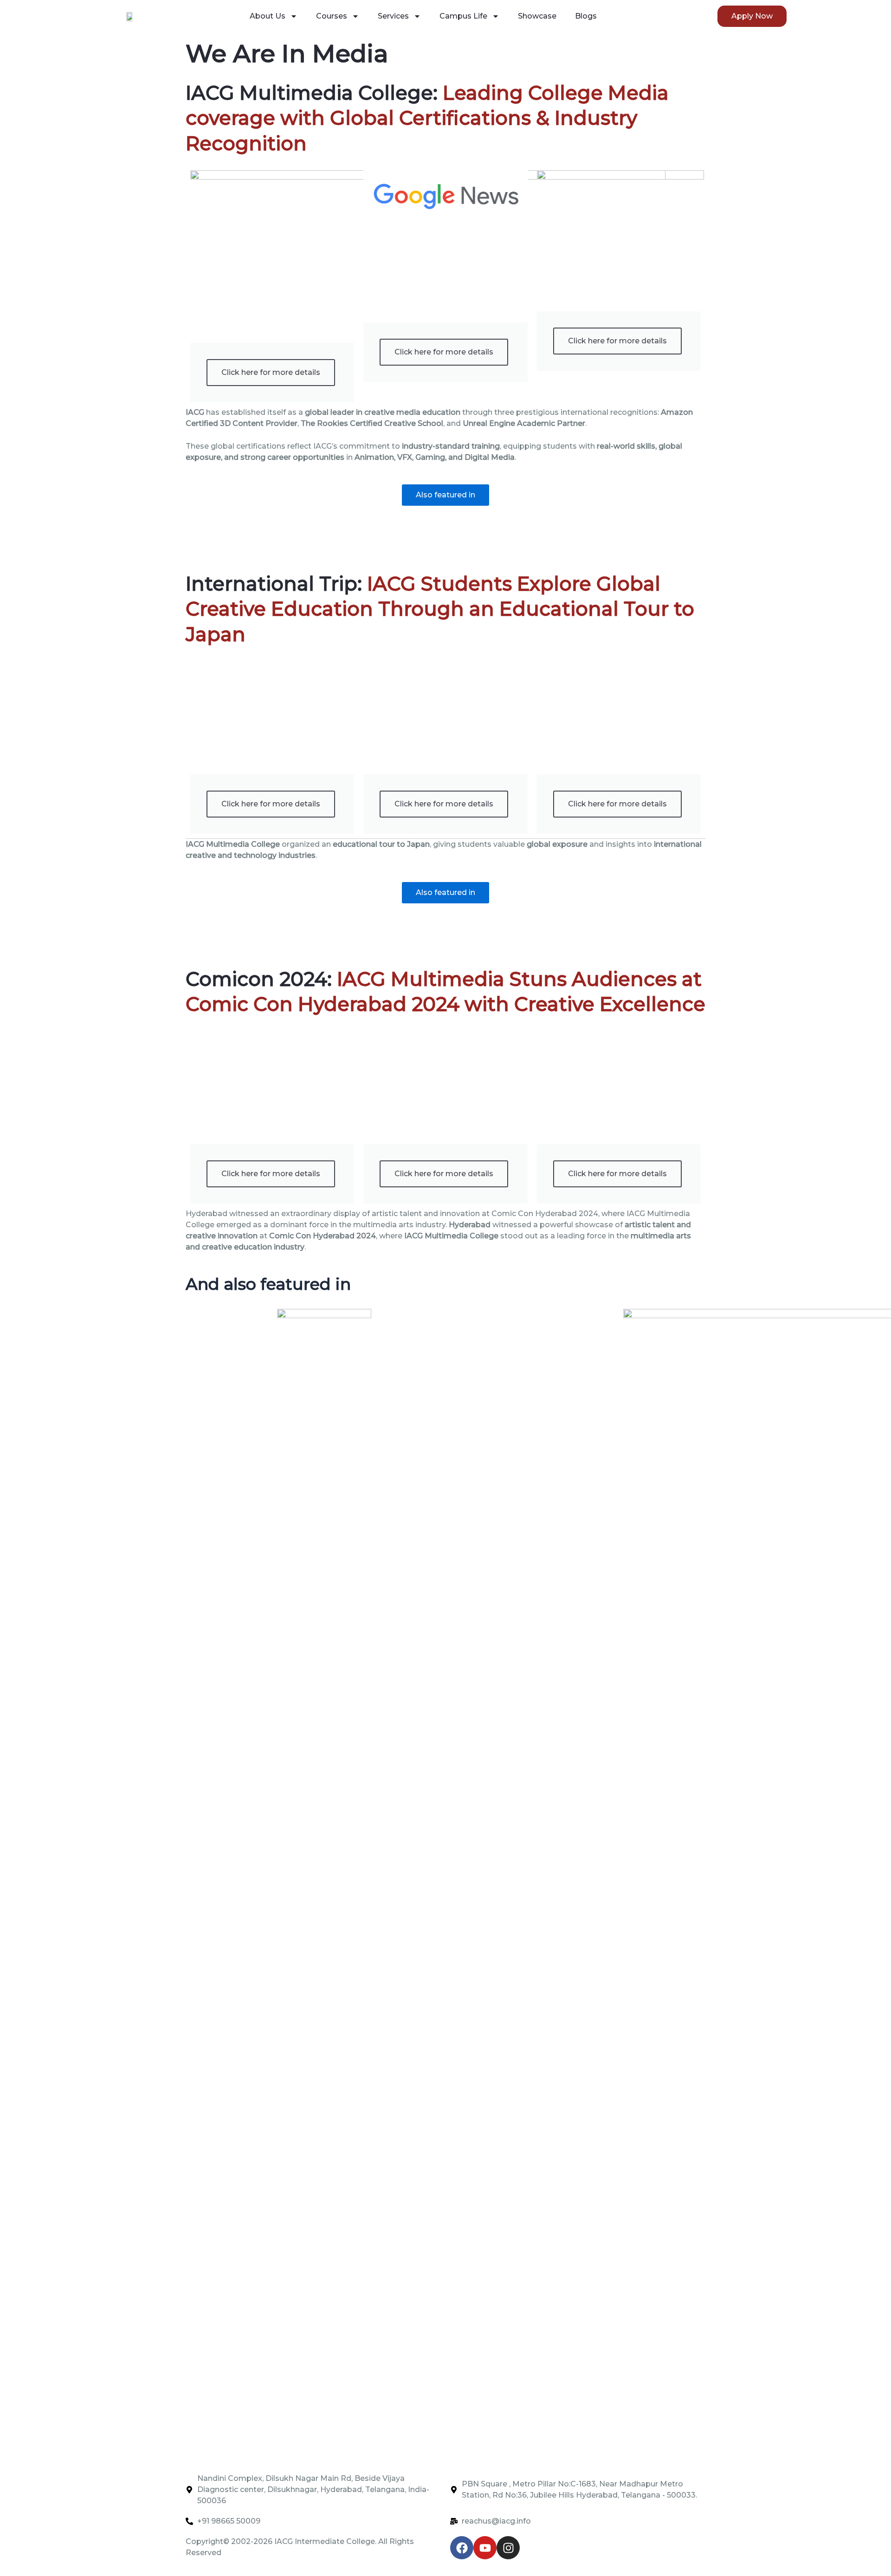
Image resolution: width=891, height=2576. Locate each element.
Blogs (586, 16)
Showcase (537, 16)
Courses (332, 16)
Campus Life (463, 16)
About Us (268, 16)
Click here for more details (271, 372)
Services (393, 16)
